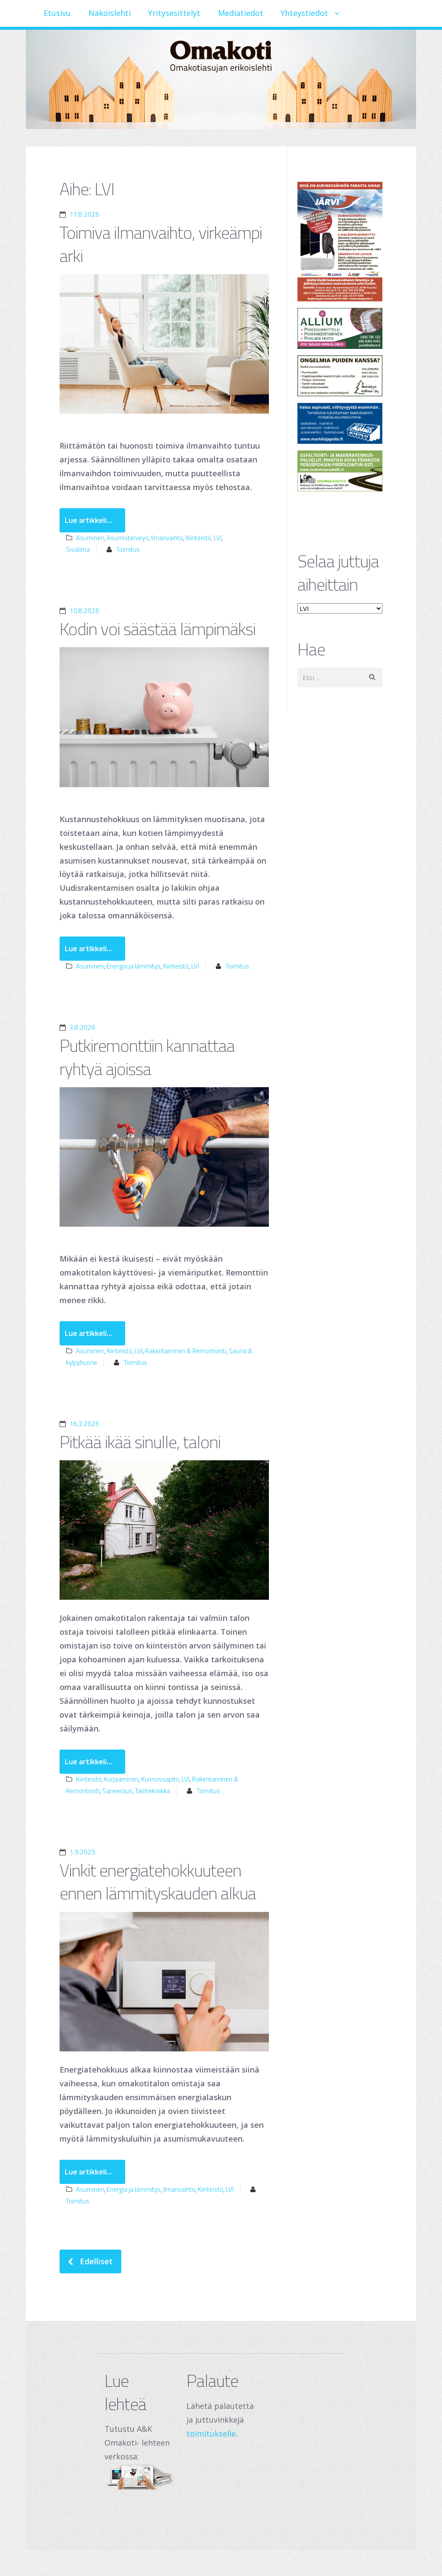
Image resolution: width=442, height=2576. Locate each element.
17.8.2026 (84, 214)
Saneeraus (117, 1791)
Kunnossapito (160, 1779)
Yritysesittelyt (174, 13)
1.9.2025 (82, 1852)
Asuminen (90, 538)
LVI (218, 538)
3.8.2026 (82, 1027)
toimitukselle (211, 2434)
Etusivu (57, 13)
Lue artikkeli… (89, 520)
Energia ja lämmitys (134, 966)
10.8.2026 (84, 611)
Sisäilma (78, 549)
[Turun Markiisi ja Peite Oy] (340, 423)
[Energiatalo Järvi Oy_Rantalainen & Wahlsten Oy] (340, 242)
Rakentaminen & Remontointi (186, 1351)
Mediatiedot (241, 13)
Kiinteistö (198, 538)
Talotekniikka (153, 1791)
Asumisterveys (128, 538)
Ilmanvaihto (167, 538)
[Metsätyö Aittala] (340, 376)
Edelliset (96, 2262)
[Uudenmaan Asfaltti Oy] (340, 471)
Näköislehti (110, 13)
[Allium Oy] (340, 328)
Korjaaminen (121, 1779)
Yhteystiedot (304, 13)
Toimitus (128, 549)
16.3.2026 (84, 1424)
